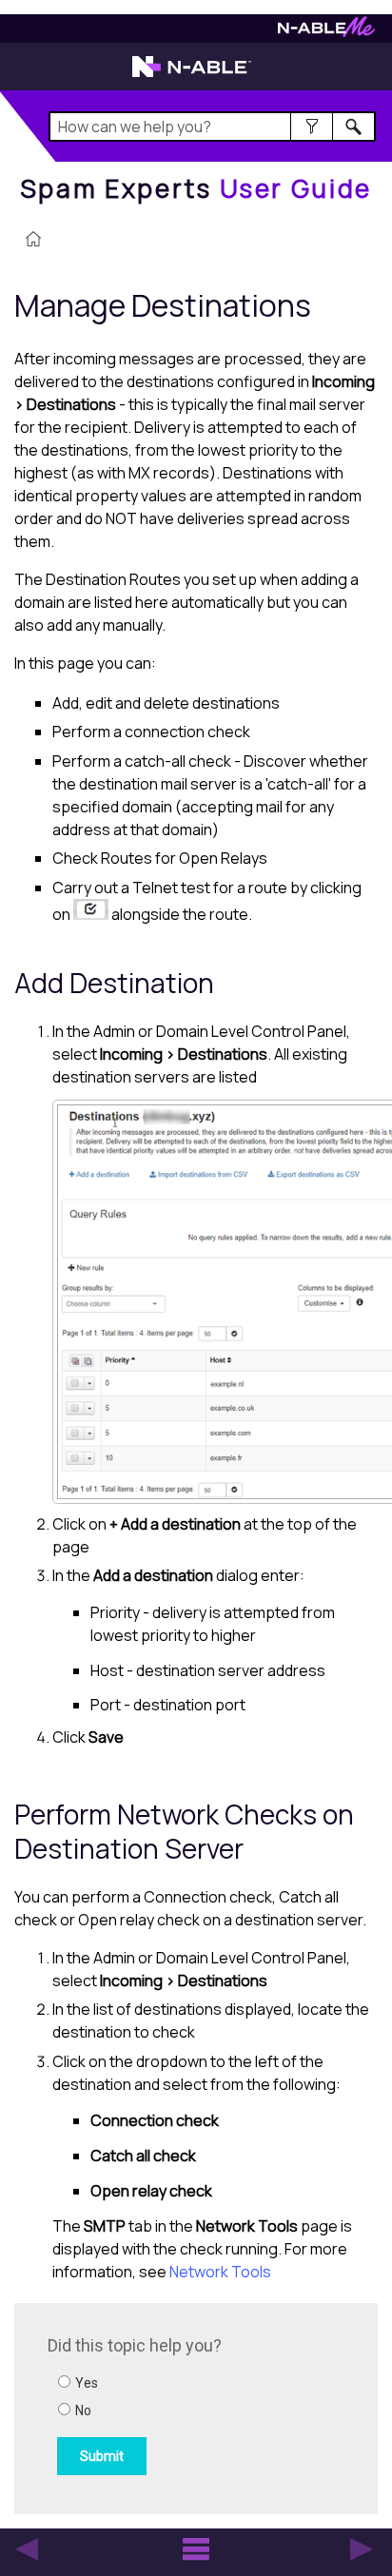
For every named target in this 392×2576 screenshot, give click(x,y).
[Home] (33, 241)
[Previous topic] (27, 2549)
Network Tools (220, 2272)
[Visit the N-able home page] (192, 75)
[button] (312, 127)
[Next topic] (362, 2549)
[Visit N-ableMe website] (326, 32)
